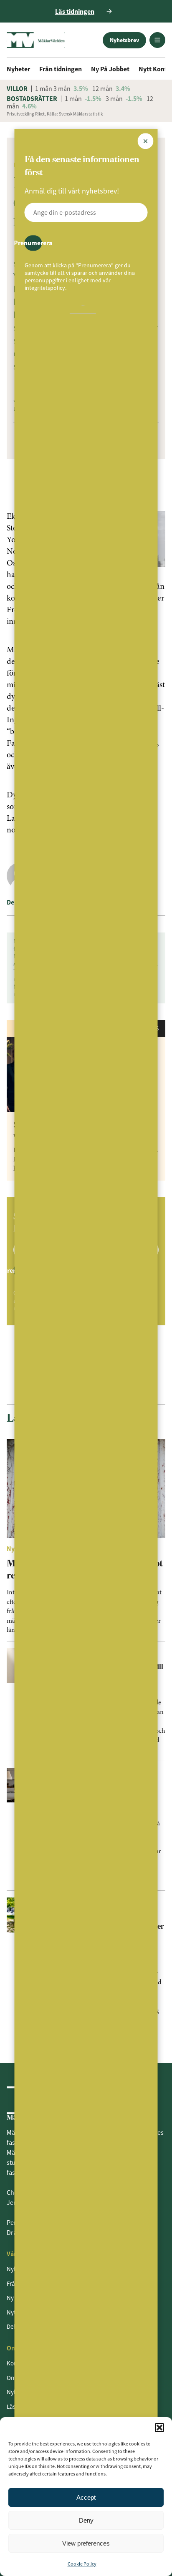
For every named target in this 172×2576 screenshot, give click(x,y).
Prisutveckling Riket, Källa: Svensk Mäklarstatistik (55, 114)
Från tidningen (61, 69)
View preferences (86, 2543)
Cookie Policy (82, 2564)
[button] (159, 2428)
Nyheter (18, 69)
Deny (86, 2520)
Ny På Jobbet (110, 69)
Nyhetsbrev (124, 40)
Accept (86, 2497)
